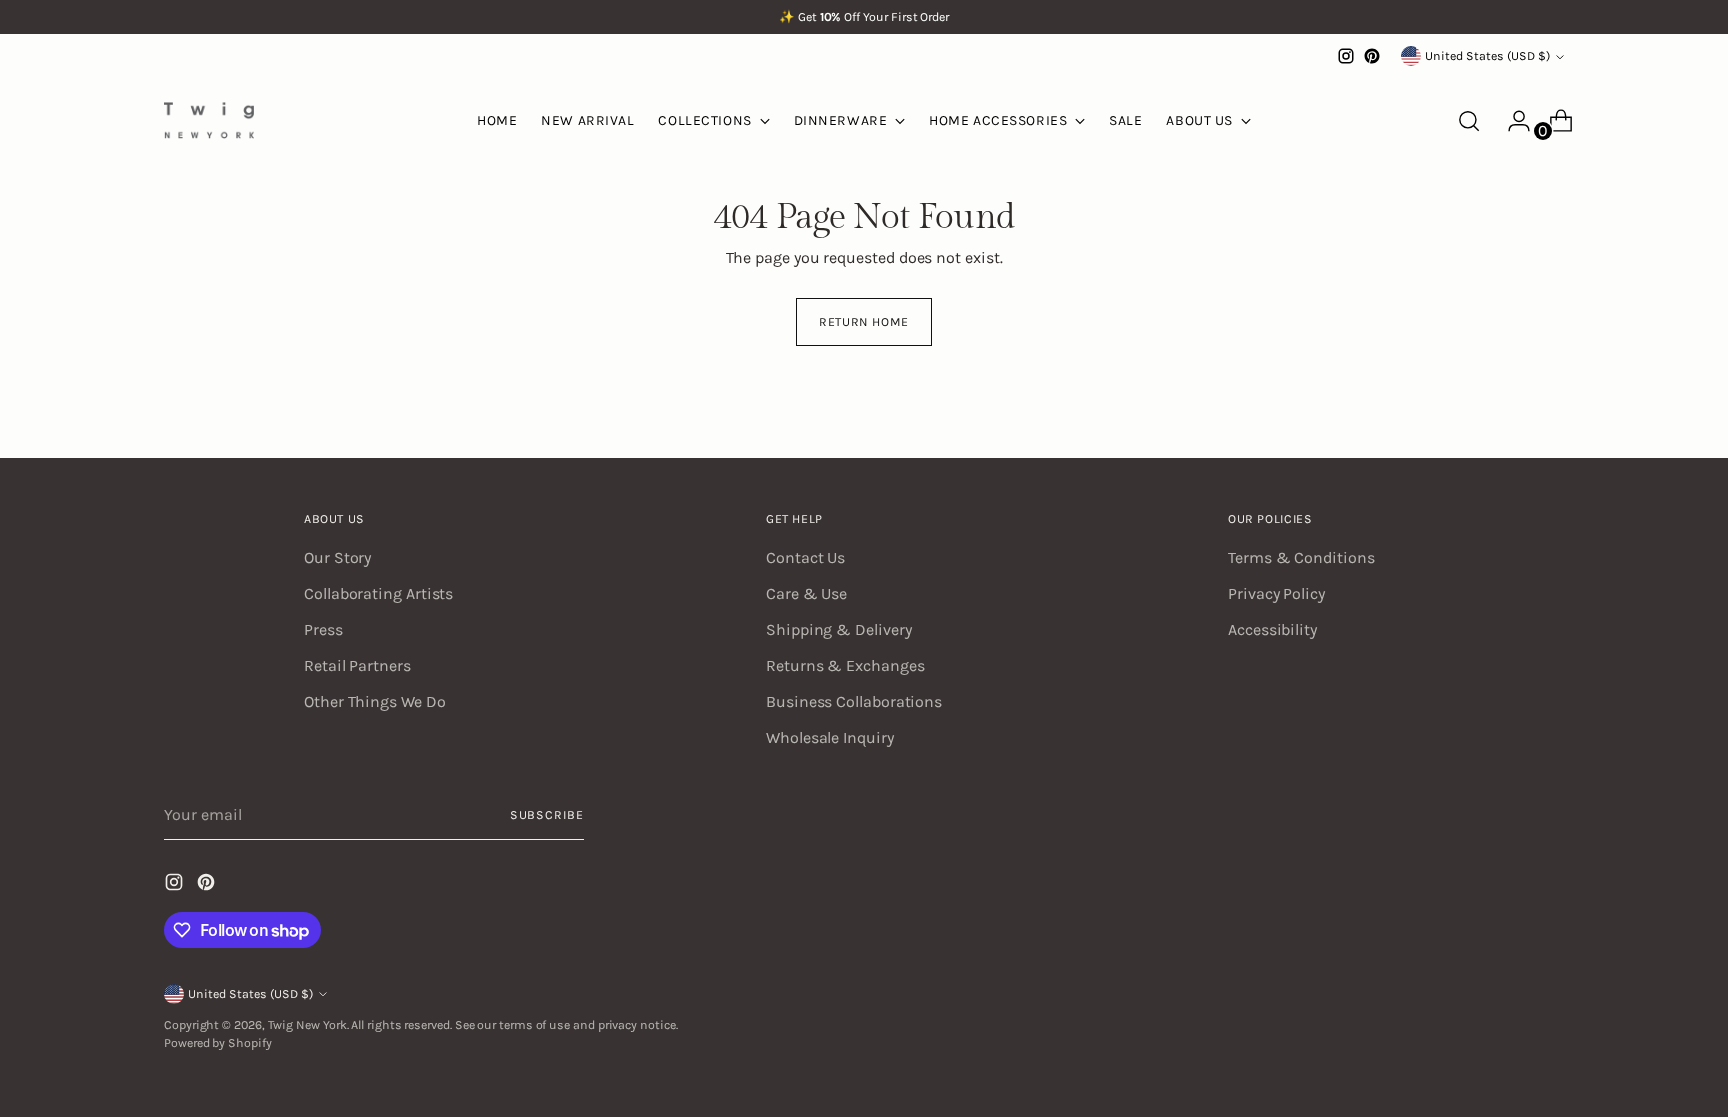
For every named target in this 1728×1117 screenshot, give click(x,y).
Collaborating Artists (378, 593)
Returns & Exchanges (845, 665)
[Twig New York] (209, 120)
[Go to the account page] (1511, 121)
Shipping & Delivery (838, 629)
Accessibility (1272, 629)
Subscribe (547, 815)
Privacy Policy (1276, 593)
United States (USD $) (1487, 56)
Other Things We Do (375, 701)
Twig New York (307, 1025)
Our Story (337, 557)
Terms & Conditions (1301, 557)
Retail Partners (357, 665)
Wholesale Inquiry (830, 737)
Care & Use (806, 593)
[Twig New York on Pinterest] (1372, 56)
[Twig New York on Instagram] (1346, 56)
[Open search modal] (1469, 121)
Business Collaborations (854, 701)
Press (323, 629)
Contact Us (805, 557)
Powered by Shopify (218, 1043)
